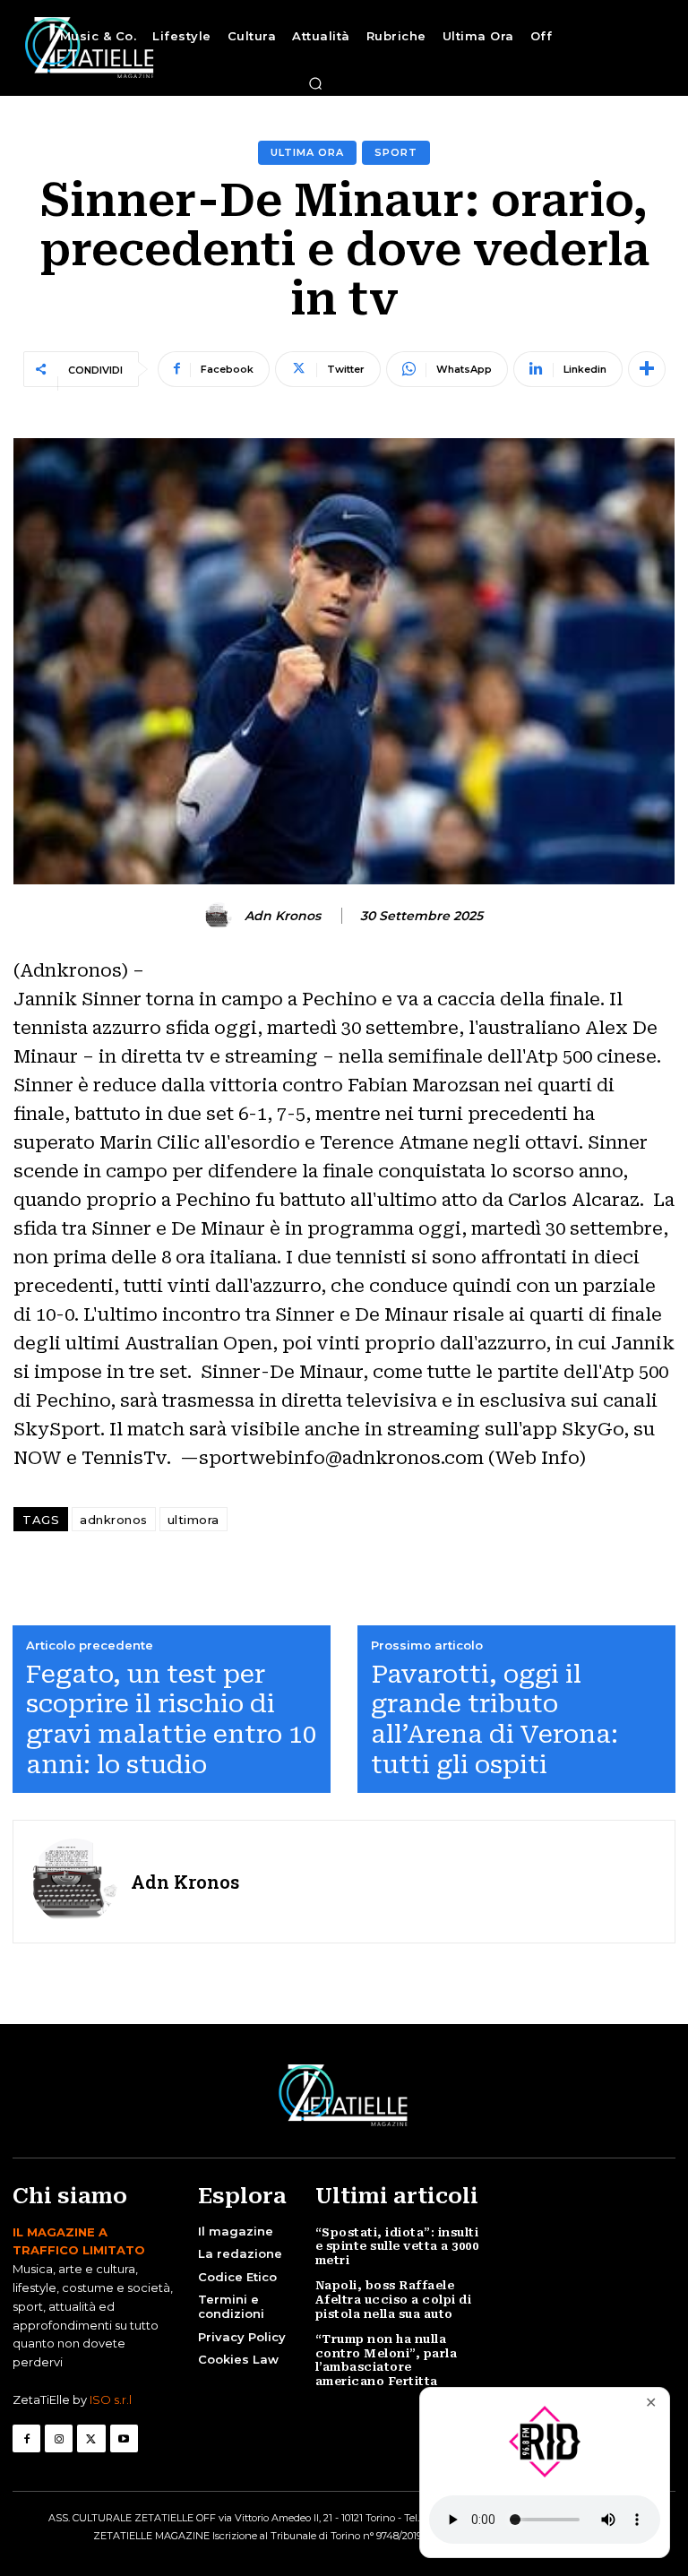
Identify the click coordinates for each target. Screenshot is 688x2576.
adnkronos (114, 1520)
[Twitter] (91, 2438)
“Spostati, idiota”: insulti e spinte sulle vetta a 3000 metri (397, 2246)
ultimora (193, 1520)
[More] (647, 369)
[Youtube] (124, 2438)
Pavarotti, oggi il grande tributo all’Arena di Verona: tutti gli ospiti (494, 1719)
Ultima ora (307, 152)
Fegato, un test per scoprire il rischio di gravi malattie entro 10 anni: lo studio (172, 1719)
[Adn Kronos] (221, 916)
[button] (315, 83)
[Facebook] (26, 2438)
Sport (396, 152)
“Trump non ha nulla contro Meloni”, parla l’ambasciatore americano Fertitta (387, 2360)
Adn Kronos (283, 916)
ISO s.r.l (111, 2399)
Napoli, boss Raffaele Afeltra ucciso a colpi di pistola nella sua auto (394, 2299)
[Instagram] (59, 2438)
